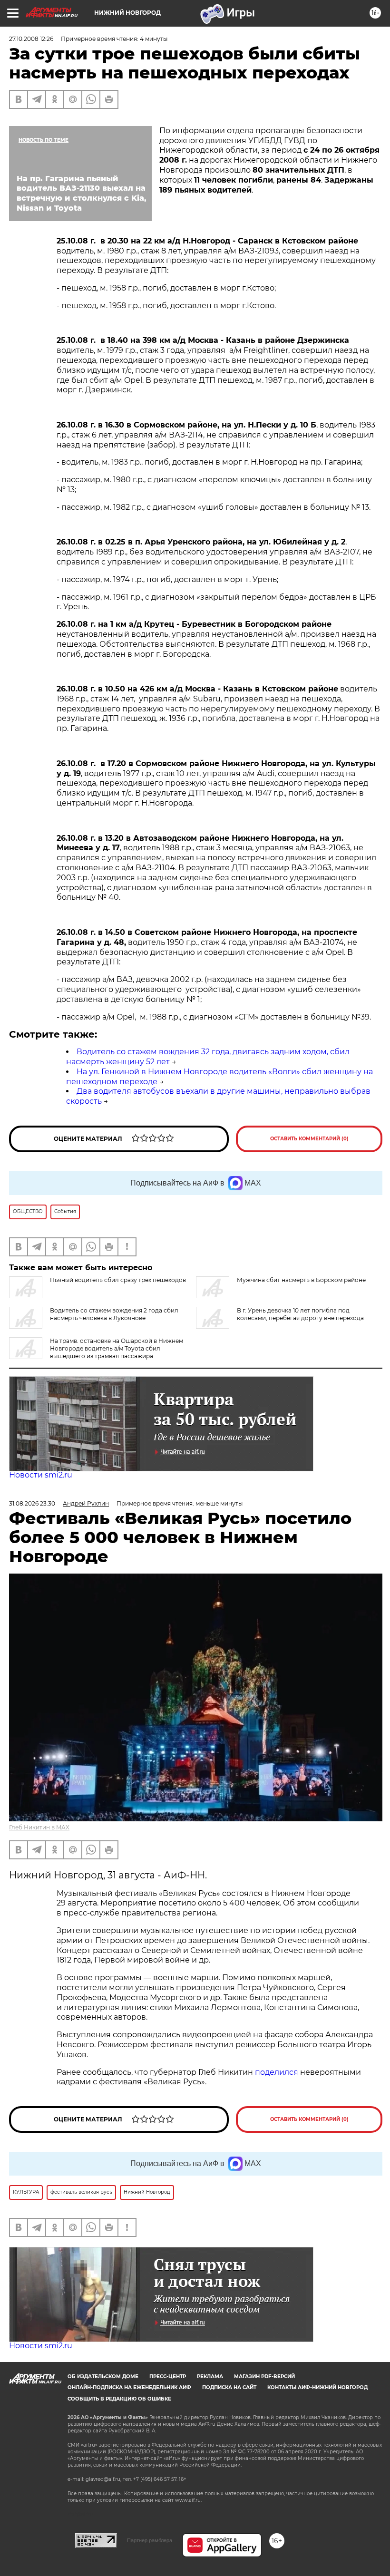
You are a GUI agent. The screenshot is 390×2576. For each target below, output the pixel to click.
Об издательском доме (103, 2377)
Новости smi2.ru (41, 1475)
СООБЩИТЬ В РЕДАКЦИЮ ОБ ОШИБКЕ (119, 2399)
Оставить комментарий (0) (309, 1139)
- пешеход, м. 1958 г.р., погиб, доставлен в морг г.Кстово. (167, 306)
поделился (277, 2072)
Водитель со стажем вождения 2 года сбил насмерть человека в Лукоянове (114, 1314)
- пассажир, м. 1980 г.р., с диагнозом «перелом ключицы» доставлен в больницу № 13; (214, 485)
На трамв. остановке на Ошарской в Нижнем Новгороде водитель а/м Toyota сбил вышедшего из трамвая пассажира (117, 1348)
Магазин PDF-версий (264, 2377)
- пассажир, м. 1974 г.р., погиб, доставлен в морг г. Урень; (167, 579)
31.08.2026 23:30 (32, 1503)
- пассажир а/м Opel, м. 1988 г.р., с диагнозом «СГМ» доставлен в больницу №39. (214, 1017)
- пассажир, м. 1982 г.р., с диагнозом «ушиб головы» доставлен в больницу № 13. (214, 507)
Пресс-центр (168, 2377)
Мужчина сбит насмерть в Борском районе (301, 1280)
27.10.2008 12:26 (31, 39)
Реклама (210, 2377)
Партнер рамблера (150, 2540)
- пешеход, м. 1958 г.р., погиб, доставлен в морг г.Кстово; (167, 288)
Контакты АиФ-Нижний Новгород (317, 2387)
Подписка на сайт (229, 2387)
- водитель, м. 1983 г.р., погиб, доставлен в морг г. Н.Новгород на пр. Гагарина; (210, 462)
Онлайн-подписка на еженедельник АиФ (129, 2387)
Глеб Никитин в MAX (39, 1827)
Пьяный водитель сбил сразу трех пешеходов (118, 1280)
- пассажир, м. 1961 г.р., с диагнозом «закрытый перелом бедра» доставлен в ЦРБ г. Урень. (216, 602)
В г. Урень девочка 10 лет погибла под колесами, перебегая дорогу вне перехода (300, 1314)
